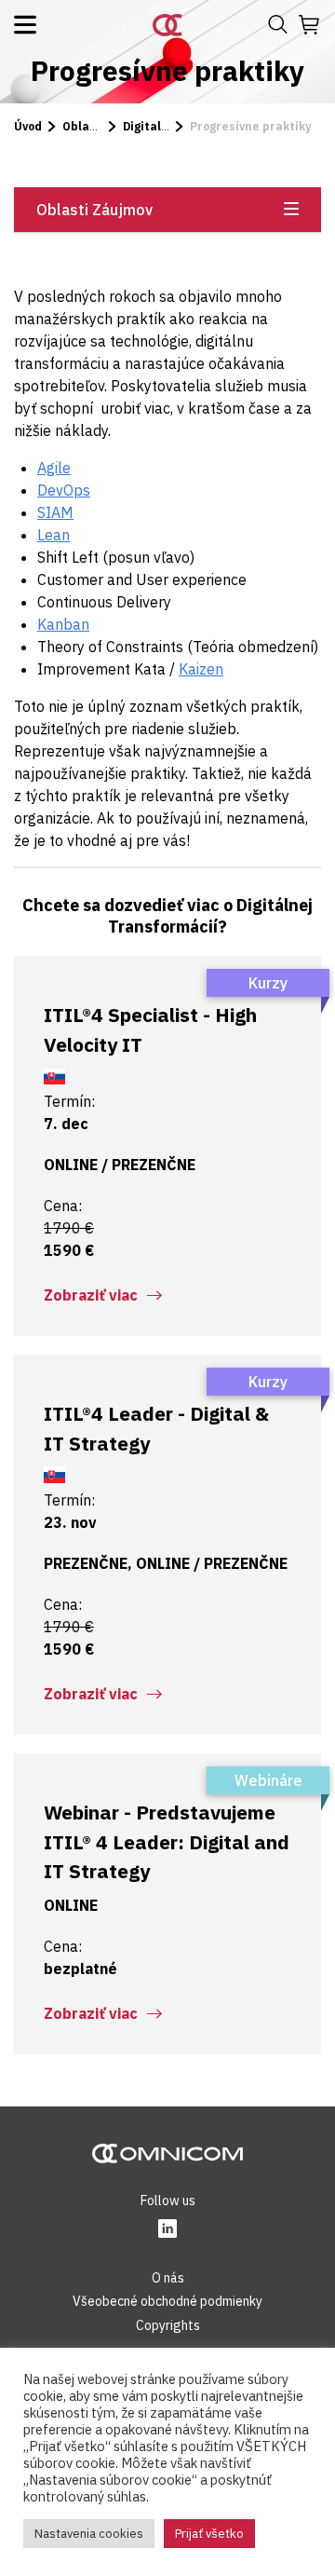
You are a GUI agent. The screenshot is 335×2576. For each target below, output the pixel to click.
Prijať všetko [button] (209, 2534)
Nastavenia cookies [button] (89, 2534)
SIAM (55, 512)
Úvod (28, 126)
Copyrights (168, 2325)
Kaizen (201, 669)
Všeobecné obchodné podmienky (167, 2301)
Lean (54, 535)
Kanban (63, 624)
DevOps (64, 490)
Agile (54, 468)
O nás (168, 2278)
